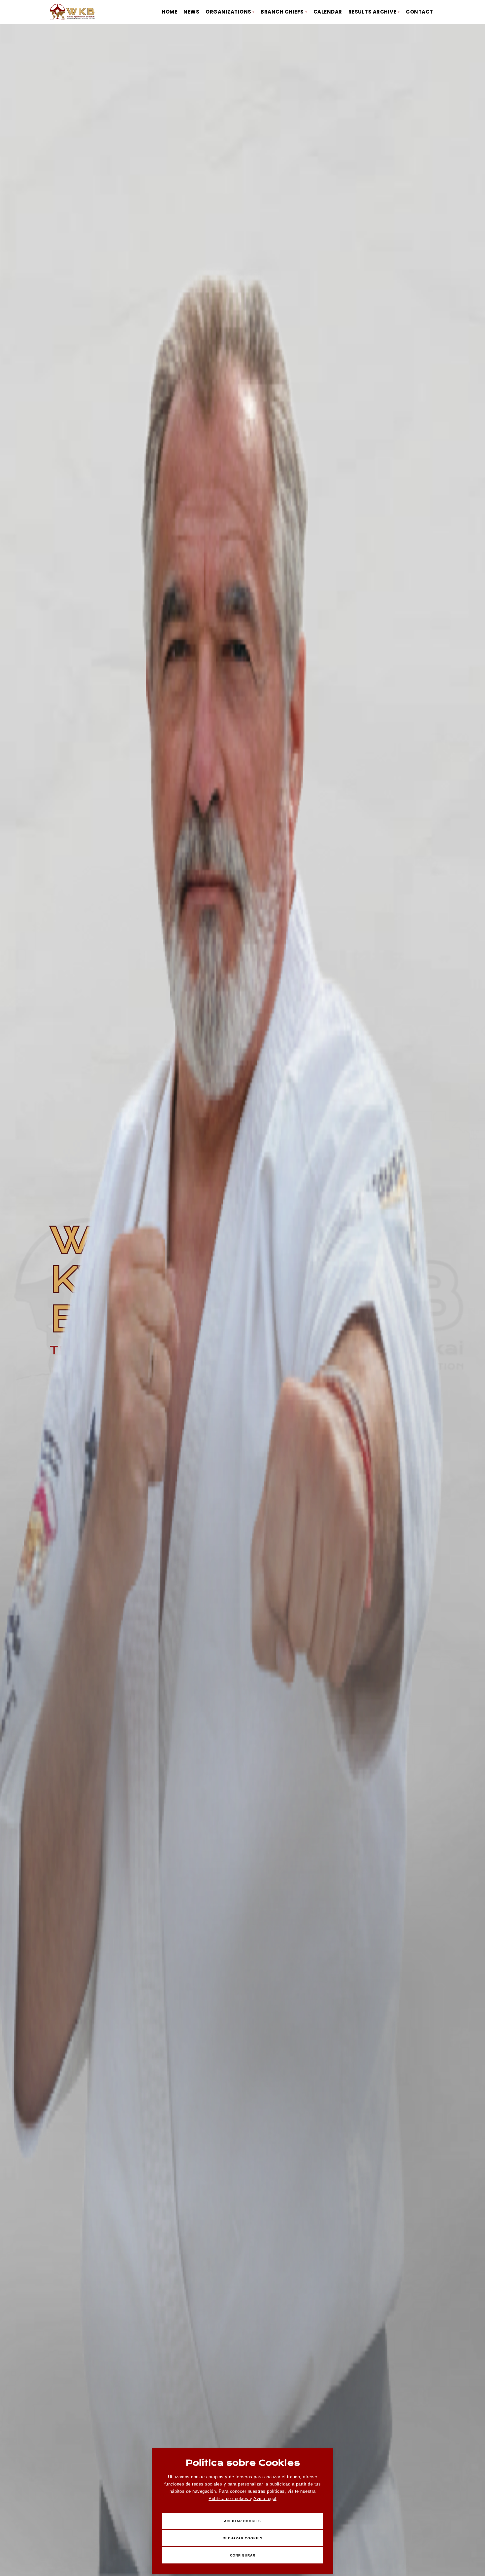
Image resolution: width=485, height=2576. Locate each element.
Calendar (328, 12)
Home (169, 12)
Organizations (228, 12)
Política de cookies (229, 2499)
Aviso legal (265, 2499)
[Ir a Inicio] (73, 12)
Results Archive (372, 12)
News (191, 12)
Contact (420, 12)
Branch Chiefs (282, 12)
